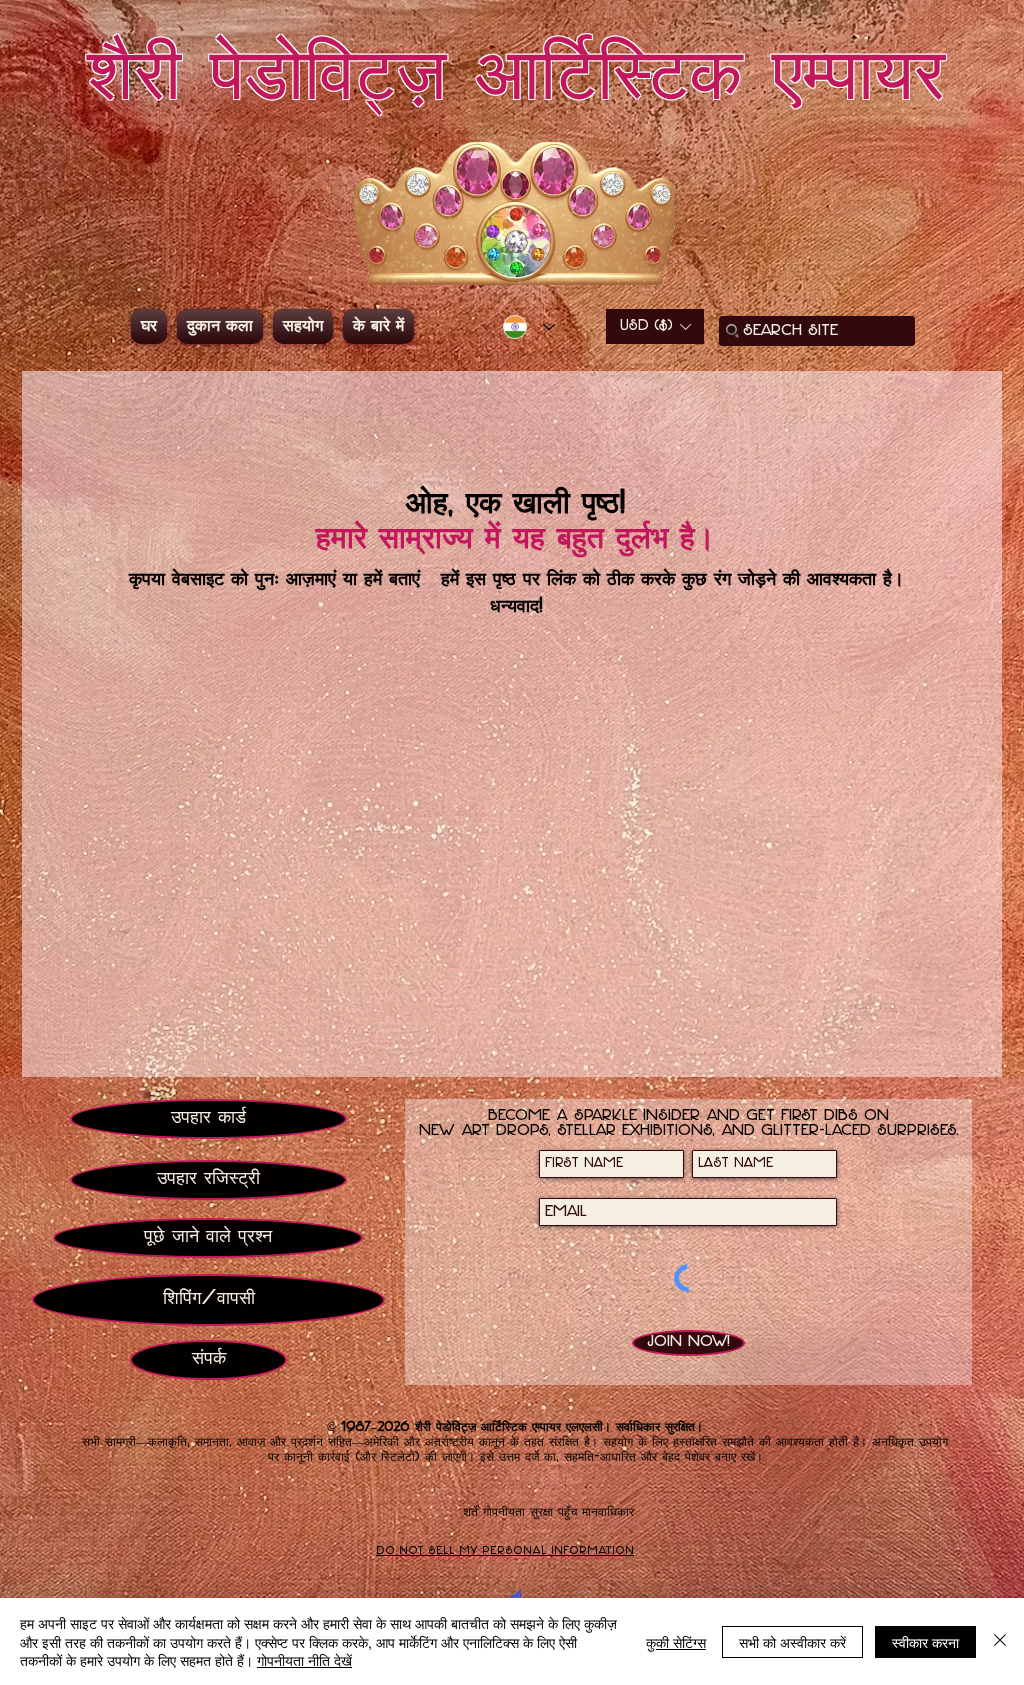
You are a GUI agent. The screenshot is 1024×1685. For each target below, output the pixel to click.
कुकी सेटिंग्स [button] (676, 1642)
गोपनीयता (504, 1512)
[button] (655, 326)
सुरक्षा (541, 1512)
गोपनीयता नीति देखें (304, 1660)
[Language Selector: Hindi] (529, 327)
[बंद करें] (1000, 1641)
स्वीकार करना (925, 1642)
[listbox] (655, 326)
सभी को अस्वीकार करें (792, 1642)
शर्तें (470, 1512)
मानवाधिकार (608, 1512)
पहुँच (567, 1512)
